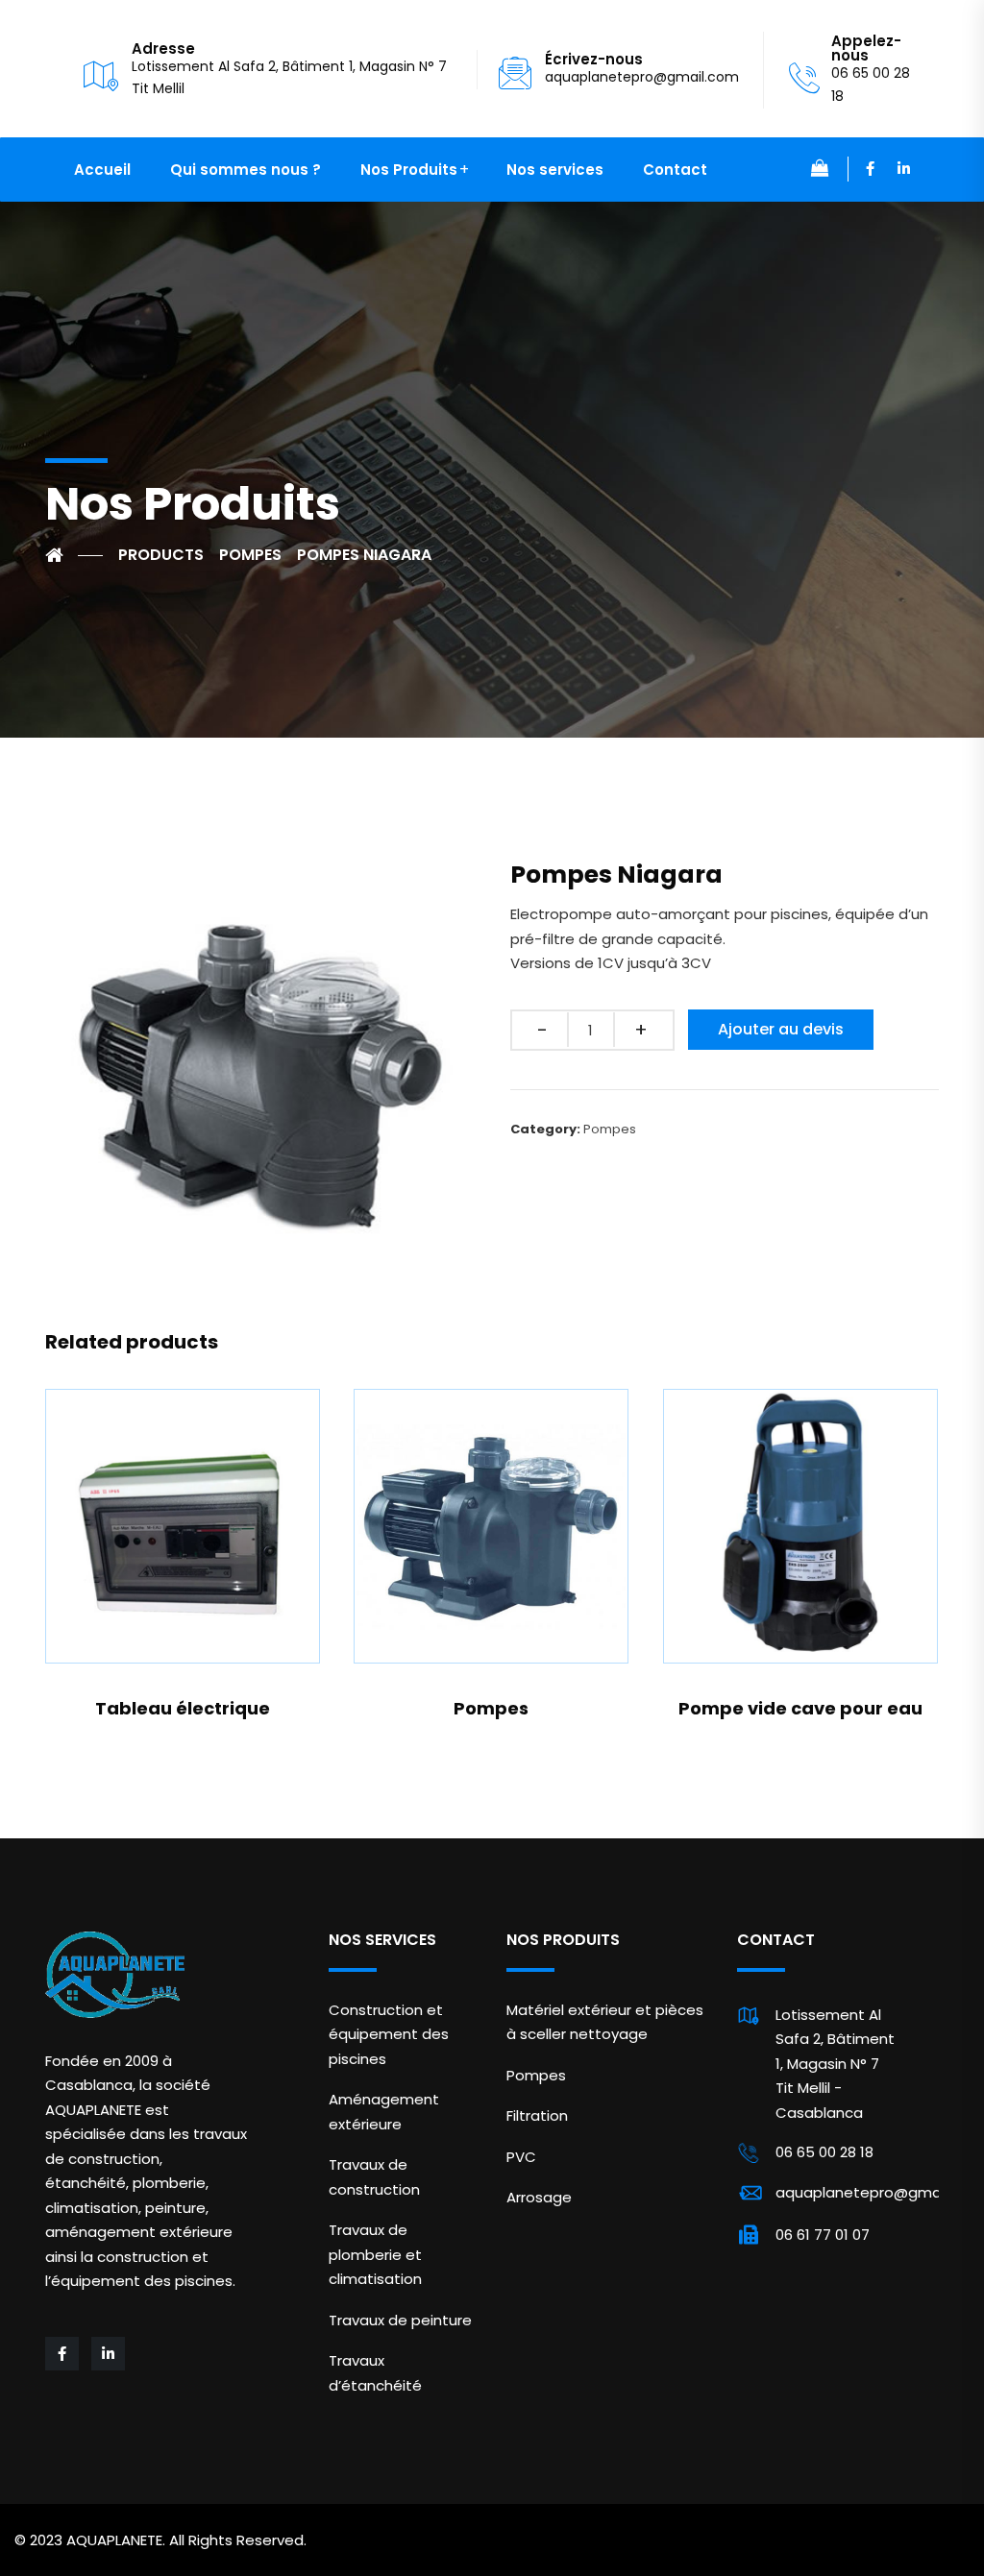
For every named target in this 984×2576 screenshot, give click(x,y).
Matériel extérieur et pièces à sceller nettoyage (605, 2022)
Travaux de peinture (400, 2320)
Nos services (555, 170)
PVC (521, 2157)
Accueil (102, 170)
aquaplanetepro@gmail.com (642, 77)
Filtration (537, 2115)
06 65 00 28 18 (824, 2152)
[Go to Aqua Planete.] (74, 555)
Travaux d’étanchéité (375, 2373)
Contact (675, 170)
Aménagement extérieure (384, 2112)
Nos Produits (409, 170)
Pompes (610, 1129)
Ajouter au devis (781, 1029)
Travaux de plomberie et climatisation (375, 2254)
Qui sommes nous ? (246, 170)
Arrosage (539, 2197)
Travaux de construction (374, 2177)
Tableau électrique (183, 1708)
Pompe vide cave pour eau (800, 1708)
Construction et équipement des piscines (389, 2034)
